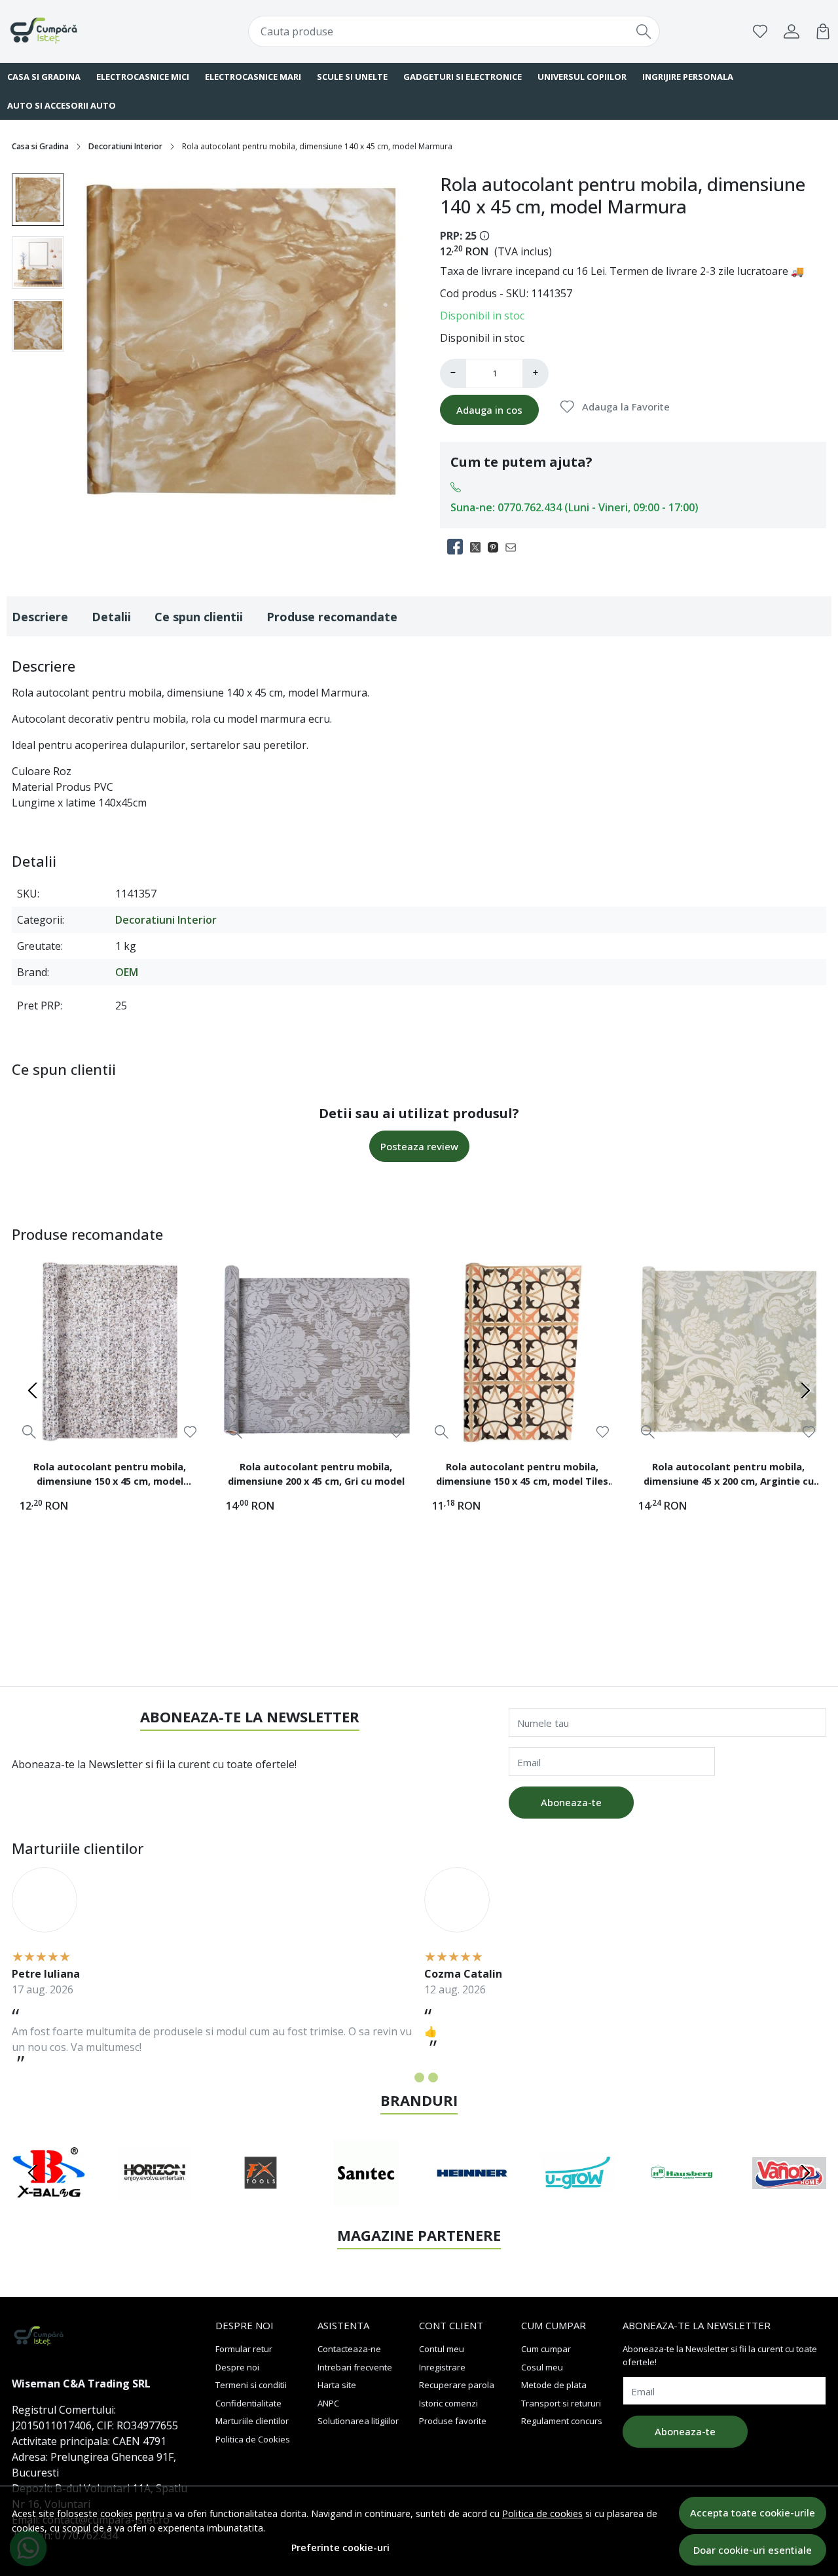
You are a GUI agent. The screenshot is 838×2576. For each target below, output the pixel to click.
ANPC (328, 2403)
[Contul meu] (792, 31)
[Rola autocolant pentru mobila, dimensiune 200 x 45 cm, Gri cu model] (316, 1351)
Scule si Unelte (352, 77)
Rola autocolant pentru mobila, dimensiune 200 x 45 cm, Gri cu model (316, 1474)
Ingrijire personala (688, 77)
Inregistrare (442, 2367)
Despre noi (237, 2367)
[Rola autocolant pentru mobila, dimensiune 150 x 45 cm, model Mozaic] (110, 1351)
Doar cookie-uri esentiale (753, 2550)
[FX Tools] (261, 2198)
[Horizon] (155, 2198)
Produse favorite (453, 2421)
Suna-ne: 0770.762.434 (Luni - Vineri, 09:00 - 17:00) (574, 507)
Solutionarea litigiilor (358, 2421)
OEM (127, 972)
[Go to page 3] (433, 2077)
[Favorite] (760, 31)
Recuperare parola (457, 2385)
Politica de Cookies (253, 2439)
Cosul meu (542, 2367)
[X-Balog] (49, 2198)
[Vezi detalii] (29, 1431)
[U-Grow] (578, 2198)
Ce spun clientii (199, 617)
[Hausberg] (683, 2198)
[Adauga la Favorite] (190, 1432)
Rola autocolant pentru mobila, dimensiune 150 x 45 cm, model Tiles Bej (522, 1476)
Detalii (111, 617)
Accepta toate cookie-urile (753, 2513)
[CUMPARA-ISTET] (81, 31)
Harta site (337, 2385)
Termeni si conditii (251, 2385)
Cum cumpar (546, 2349)
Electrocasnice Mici (143, 77)
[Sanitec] (367, 2198)
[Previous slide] (33, 1390)
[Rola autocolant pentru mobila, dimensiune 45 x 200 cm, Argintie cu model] (728, 1351)
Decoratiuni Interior (125, 146)
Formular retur (244, 2349)
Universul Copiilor (582, 77)
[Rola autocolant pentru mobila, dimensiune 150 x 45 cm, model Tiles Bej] (522, 1351)
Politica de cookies (542, 2513)
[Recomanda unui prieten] (514, 547)
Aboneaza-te (571, 1802)
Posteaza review (419, 1146)
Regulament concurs (562, 2421)
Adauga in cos (489, 410)
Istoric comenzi (448, 2403)
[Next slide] (805, 1390)
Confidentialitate (248, 2403)
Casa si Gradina (40, 146)
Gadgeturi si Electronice (463, 77)
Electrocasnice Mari (253, 77)
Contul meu (442, 2349)
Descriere (40, 617)
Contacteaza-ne (349, 2349)
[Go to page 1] (406, 2077)
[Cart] (823, 31)
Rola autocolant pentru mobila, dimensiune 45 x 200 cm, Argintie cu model (729, 1476)
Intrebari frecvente (355, 2367)
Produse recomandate (332, 617)
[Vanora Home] (790, 2198)
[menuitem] (38, 200)
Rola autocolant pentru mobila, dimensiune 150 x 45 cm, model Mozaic (110, 1476)
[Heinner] (472, 2198)
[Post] (479, 547)
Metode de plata (554, 2385)
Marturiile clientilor (252, 2421)
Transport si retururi (561, 2403)
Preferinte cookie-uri (340, 2548)
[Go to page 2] (419, 2077)
